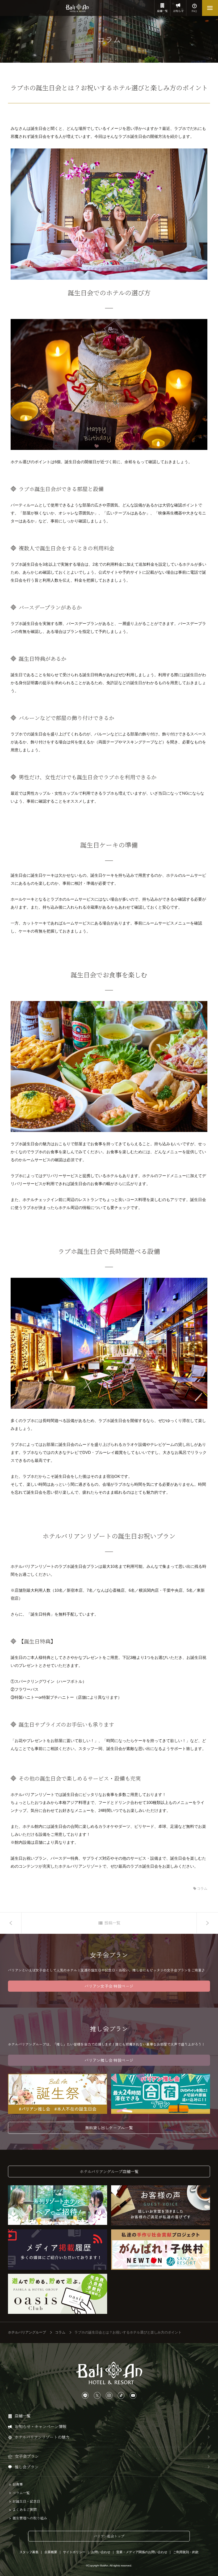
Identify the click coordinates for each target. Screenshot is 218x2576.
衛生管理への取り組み (30, 2518)
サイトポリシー (74, 2552)
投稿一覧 (112, 1923)
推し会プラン (27, 2467)
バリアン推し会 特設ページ (109, 2060)
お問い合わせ (101, 2552)
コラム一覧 (21, 2493)
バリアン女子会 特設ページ (109, 1986)
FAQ (194, 11)
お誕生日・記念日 (26, 2501)
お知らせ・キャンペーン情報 (41, 2426)
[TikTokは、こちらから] (121, 2396)
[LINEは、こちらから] (85, 2396)
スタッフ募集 (29, 2552)
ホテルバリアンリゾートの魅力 (42, 2437)
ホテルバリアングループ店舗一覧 (109, 2171)
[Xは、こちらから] (97, 2396)
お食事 (18, 2484)
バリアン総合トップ (109, 2536)
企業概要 (51, 2552)
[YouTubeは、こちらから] (133, 2396)
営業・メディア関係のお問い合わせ (142, 2552)
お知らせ (178, 11)
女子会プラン (27, 2456)
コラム (202, 1889)
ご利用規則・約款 (186, 2552)
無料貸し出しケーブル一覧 (109, 2128)
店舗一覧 (162, 11)
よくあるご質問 (25, 2510)
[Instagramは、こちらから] (109, 2396)
